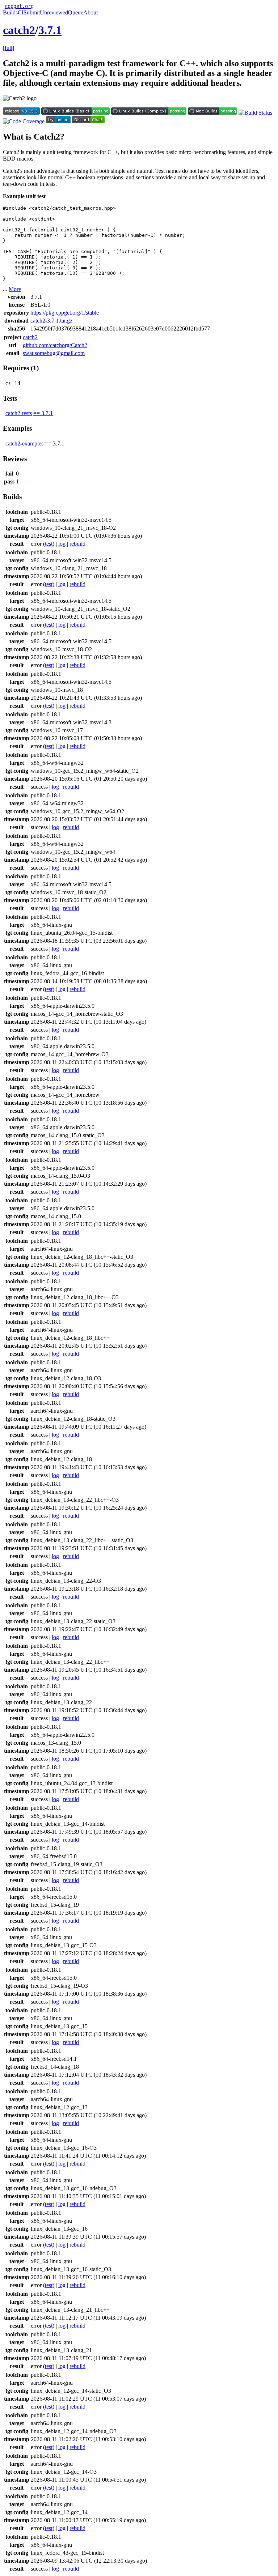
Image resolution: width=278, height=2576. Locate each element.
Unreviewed (54, 12)
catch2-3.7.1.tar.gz (51, 321)
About (90, 12)
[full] (9, 48)
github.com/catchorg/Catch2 (55, 345)
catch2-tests (19, 413)
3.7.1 (50, 30)
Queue (76, 12)
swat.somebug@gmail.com (54, 353)
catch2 (19, 30)
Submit (32, 12)
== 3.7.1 (43, 413)
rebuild (77, 544)
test (49, 544)
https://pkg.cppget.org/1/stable (65, 313)
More (15, 289)
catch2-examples (24, 443)
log (62, 544)
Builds (10, 12)
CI (21, 12)
